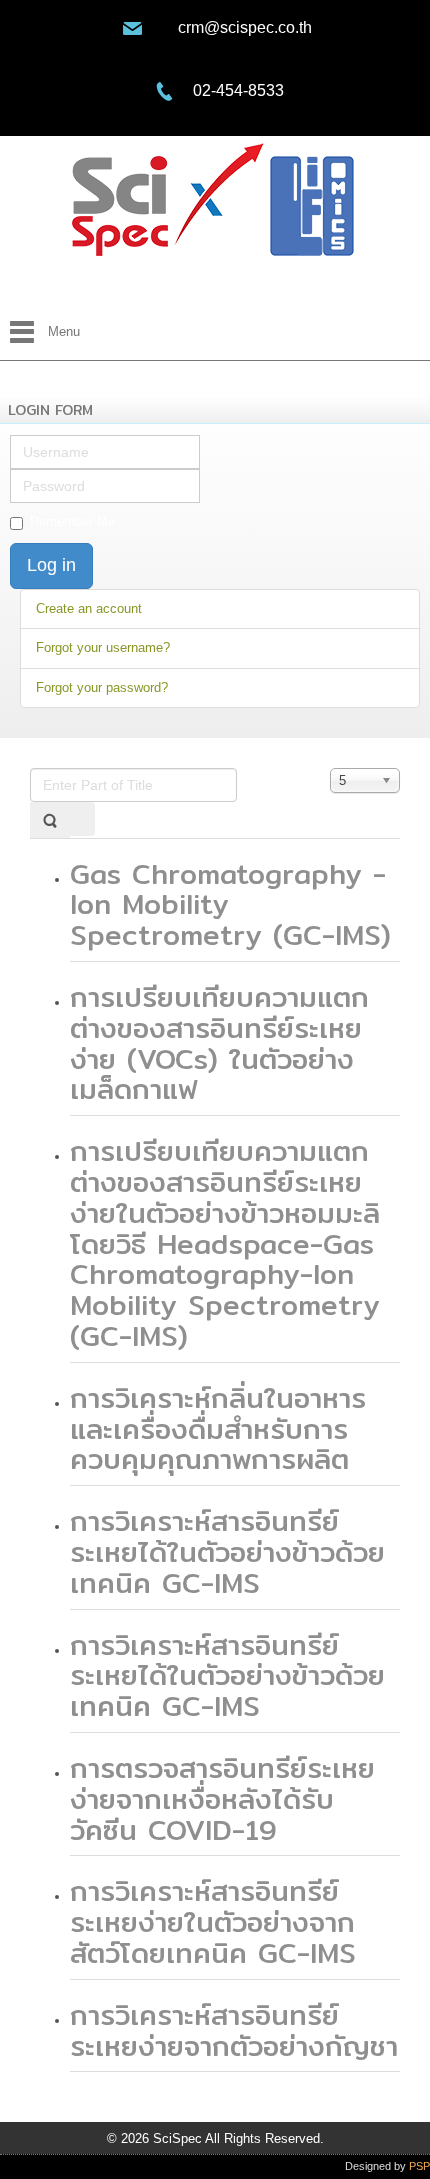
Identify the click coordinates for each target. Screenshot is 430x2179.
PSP (419, 2166)
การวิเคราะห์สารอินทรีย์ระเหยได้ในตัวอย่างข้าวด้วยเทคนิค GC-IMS (227, 1552)
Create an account (89, 608)
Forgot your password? (102, 687)
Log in (51, 565)
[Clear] (82, 819)
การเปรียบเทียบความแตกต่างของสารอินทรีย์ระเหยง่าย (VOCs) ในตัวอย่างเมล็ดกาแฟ (219, 1043)
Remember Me (72, 521)
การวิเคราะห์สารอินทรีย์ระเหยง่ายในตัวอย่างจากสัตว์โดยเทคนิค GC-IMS (213, 1922)
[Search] (50, 819)
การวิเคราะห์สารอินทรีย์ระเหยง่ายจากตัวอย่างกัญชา (234, 2030)
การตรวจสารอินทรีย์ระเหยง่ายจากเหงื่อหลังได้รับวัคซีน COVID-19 (222, 1799)
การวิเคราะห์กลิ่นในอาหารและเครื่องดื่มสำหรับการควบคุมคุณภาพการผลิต (218, 1429)
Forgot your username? (103, 647)
